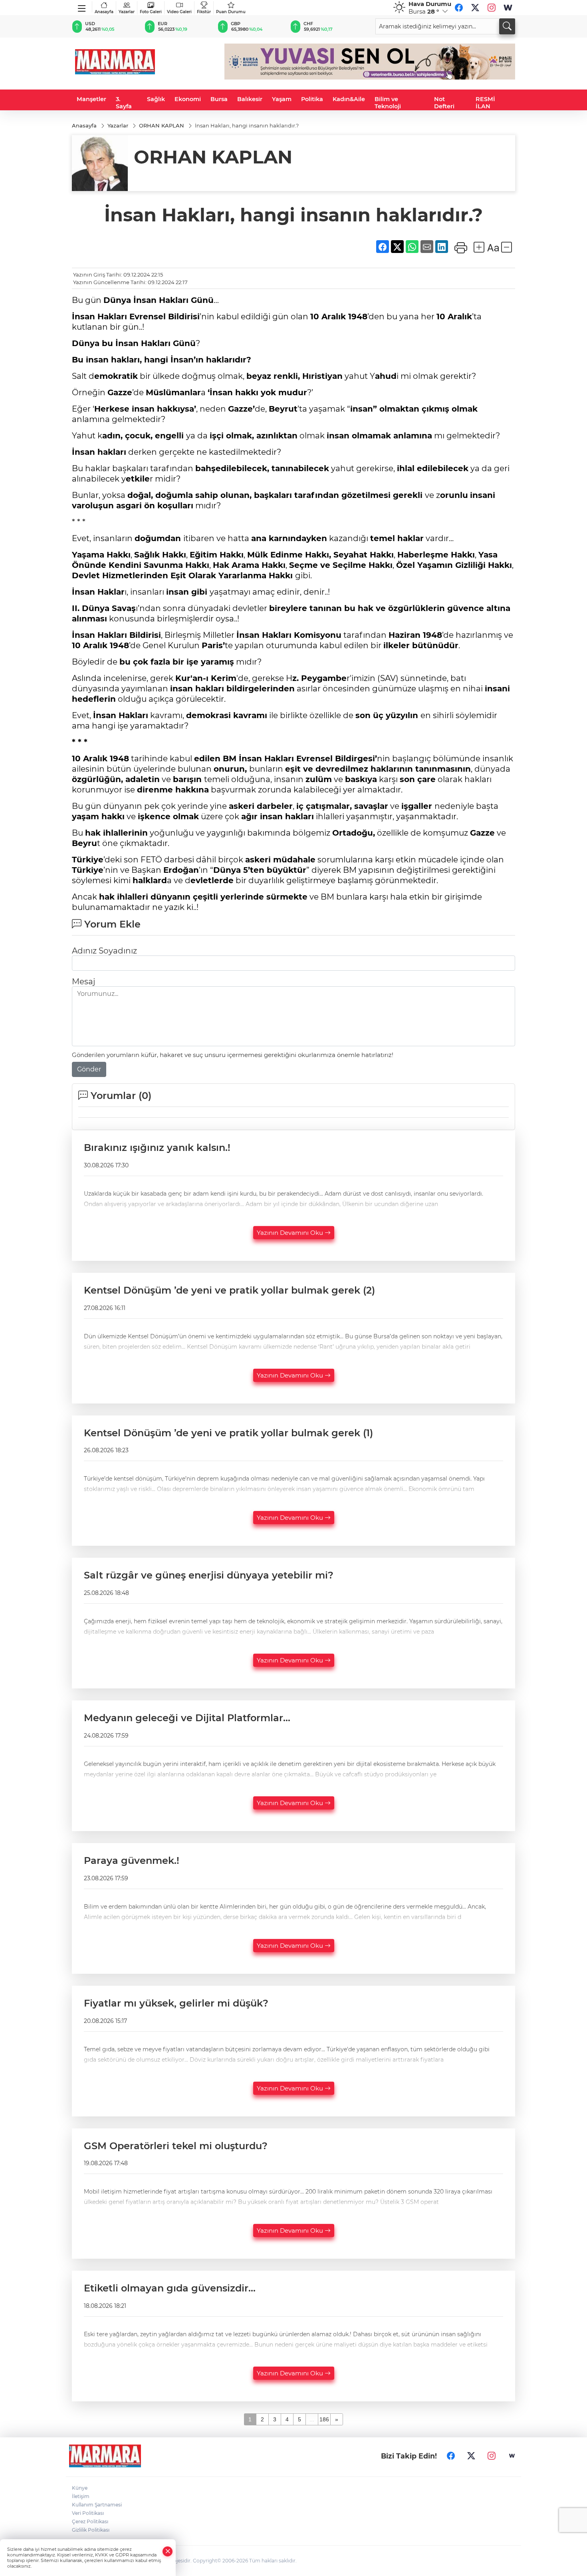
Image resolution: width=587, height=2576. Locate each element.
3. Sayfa (124, 103)
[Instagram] (492, 8)
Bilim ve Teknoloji (388, 103)
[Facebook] (459, 8)
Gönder (89, 1069)
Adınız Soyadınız (104, 951)
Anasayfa (104, 12)
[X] (475, 8)
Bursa (219, 99)
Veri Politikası (88, 2513)
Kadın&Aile (349, 99)
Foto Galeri (151, 12)
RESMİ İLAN (485, 103)
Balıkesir (250, 99)
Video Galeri (179, 12)
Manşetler (91, 99)
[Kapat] (168, 2551)
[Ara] (507, 26)
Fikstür (204, 12)
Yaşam (282, 99)
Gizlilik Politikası (91, 2530)
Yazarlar (127, 12)
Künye (80, 2488)
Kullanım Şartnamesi (97, 2505)
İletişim (81, 2496)
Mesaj (83, 981)
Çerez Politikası (90, 2521)
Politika (312, 99)
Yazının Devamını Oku (291, 1233)
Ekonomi (188, 99)
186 (324, 2419)
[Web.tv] (508, 8)
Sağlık (156, 99)
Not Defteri (444, 103)
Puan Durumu (231, 12)
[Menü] (82, 7)
